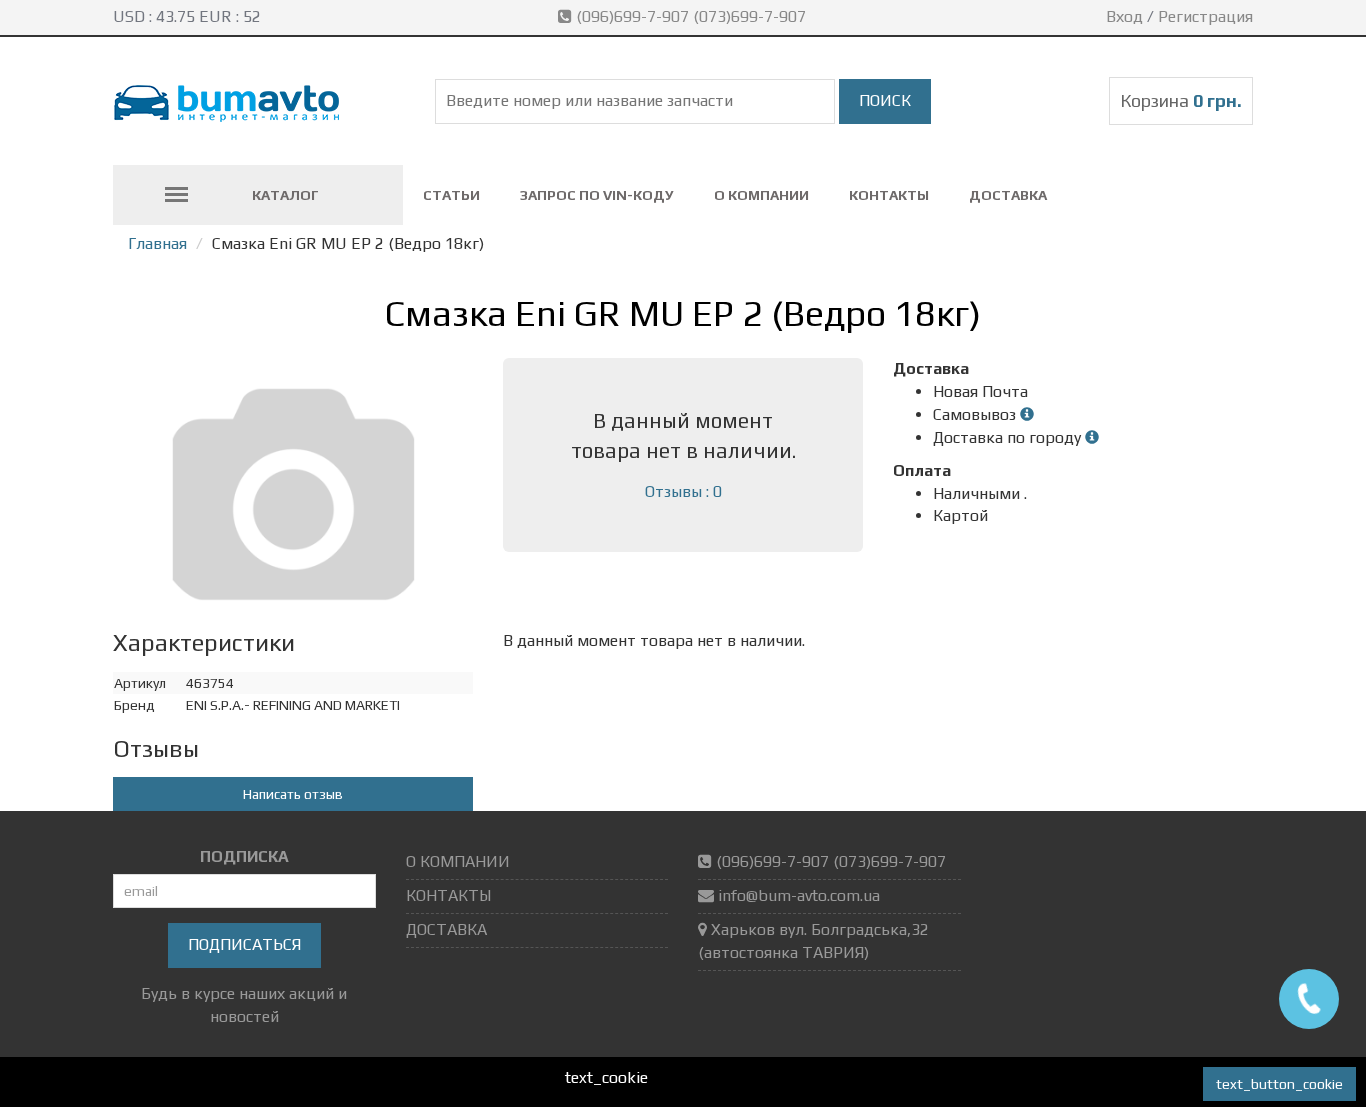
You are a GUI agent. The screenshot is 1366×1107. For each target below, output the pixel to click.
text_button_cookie (1279, 1084)
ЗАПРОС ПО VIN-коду (597, 195)
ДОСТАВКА (1008, 195)
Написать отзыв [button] (293, 794)
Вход (1124, 16)
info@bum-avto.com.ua (799, 895)
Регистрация (1205, 16)
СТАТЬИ (451, 195)
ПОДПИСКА (244, 856)
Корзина (1181, 100)
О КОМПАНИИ (761, 195)
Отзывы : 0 (683, 491)
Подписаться (244, 944)
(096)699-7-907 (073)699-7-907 (691, 16)
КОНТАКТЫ (889, 195)
